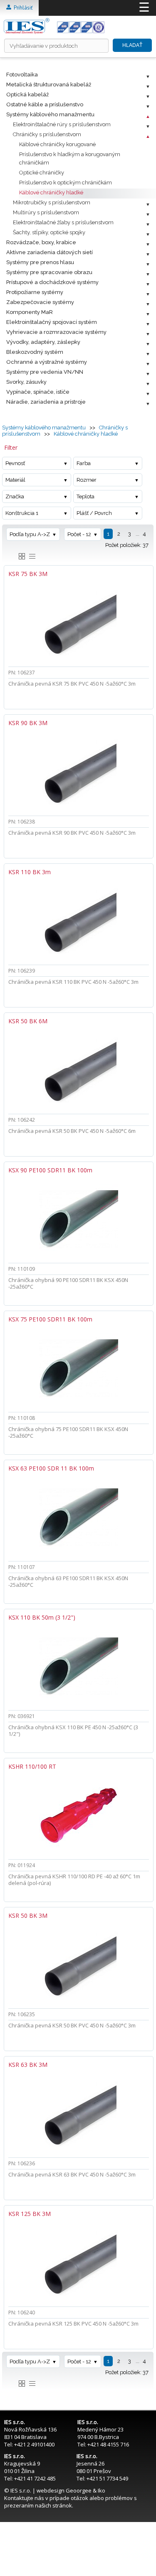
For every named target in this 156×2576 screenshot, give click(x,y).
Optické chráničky (42, 173)
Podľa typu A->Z (30, 534)
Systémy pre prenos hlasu (40, 262)
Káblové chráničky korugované (57, 144)
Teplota (85, 496)
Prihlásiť (22, 8)
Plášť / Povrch (94, 513)
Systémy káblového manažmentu (50, 114)
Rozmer (87, 480)
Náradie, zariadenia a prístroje (46, 402)
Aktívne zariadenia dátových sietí (50, 252)
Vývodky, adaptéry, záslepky (43, 342)
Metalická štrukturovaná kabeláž (49, 85)
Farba (84, 463)
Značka (15, 496)
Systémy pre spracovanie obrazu (49, 272)
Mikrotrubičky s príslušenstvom (52, 202)
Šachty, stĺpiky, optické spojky (49, 232)
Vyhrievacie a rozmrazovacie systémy (56, 332)
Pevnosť (15, 463)
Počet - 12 (79, 534)
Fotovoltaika (22, 75)
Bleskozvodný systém (35, 352)
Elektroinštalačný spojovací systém (52, 322)
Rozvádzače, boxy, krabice (41, 242)
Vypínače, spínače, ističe (38, 392)
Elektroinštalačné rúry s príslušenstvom (62, 124)
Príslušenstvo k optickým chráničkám (66, 183)
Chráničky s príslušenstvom (47, 134)
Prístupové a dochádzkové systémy (52, 282)
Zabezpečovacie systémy (40, 302)
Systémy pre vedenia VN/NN (45, 372)
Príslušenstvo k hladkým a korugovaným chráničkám (70, 158)
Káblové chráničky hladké (51, 192)
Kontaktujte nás (24, 2498)
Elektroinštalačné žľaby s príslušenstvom (63, 222)
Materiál (15, 480)
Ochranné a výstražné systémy (47, 362)
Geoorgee (79, 2490)
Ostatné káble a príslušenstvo (45, 104)
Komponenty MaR (30, 312)
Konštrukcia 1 (22, 513)
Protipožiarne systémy (35, 292)
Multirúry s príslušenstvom (46, 212)
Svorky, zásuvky (26, 382)
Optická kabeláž (27, 94)
